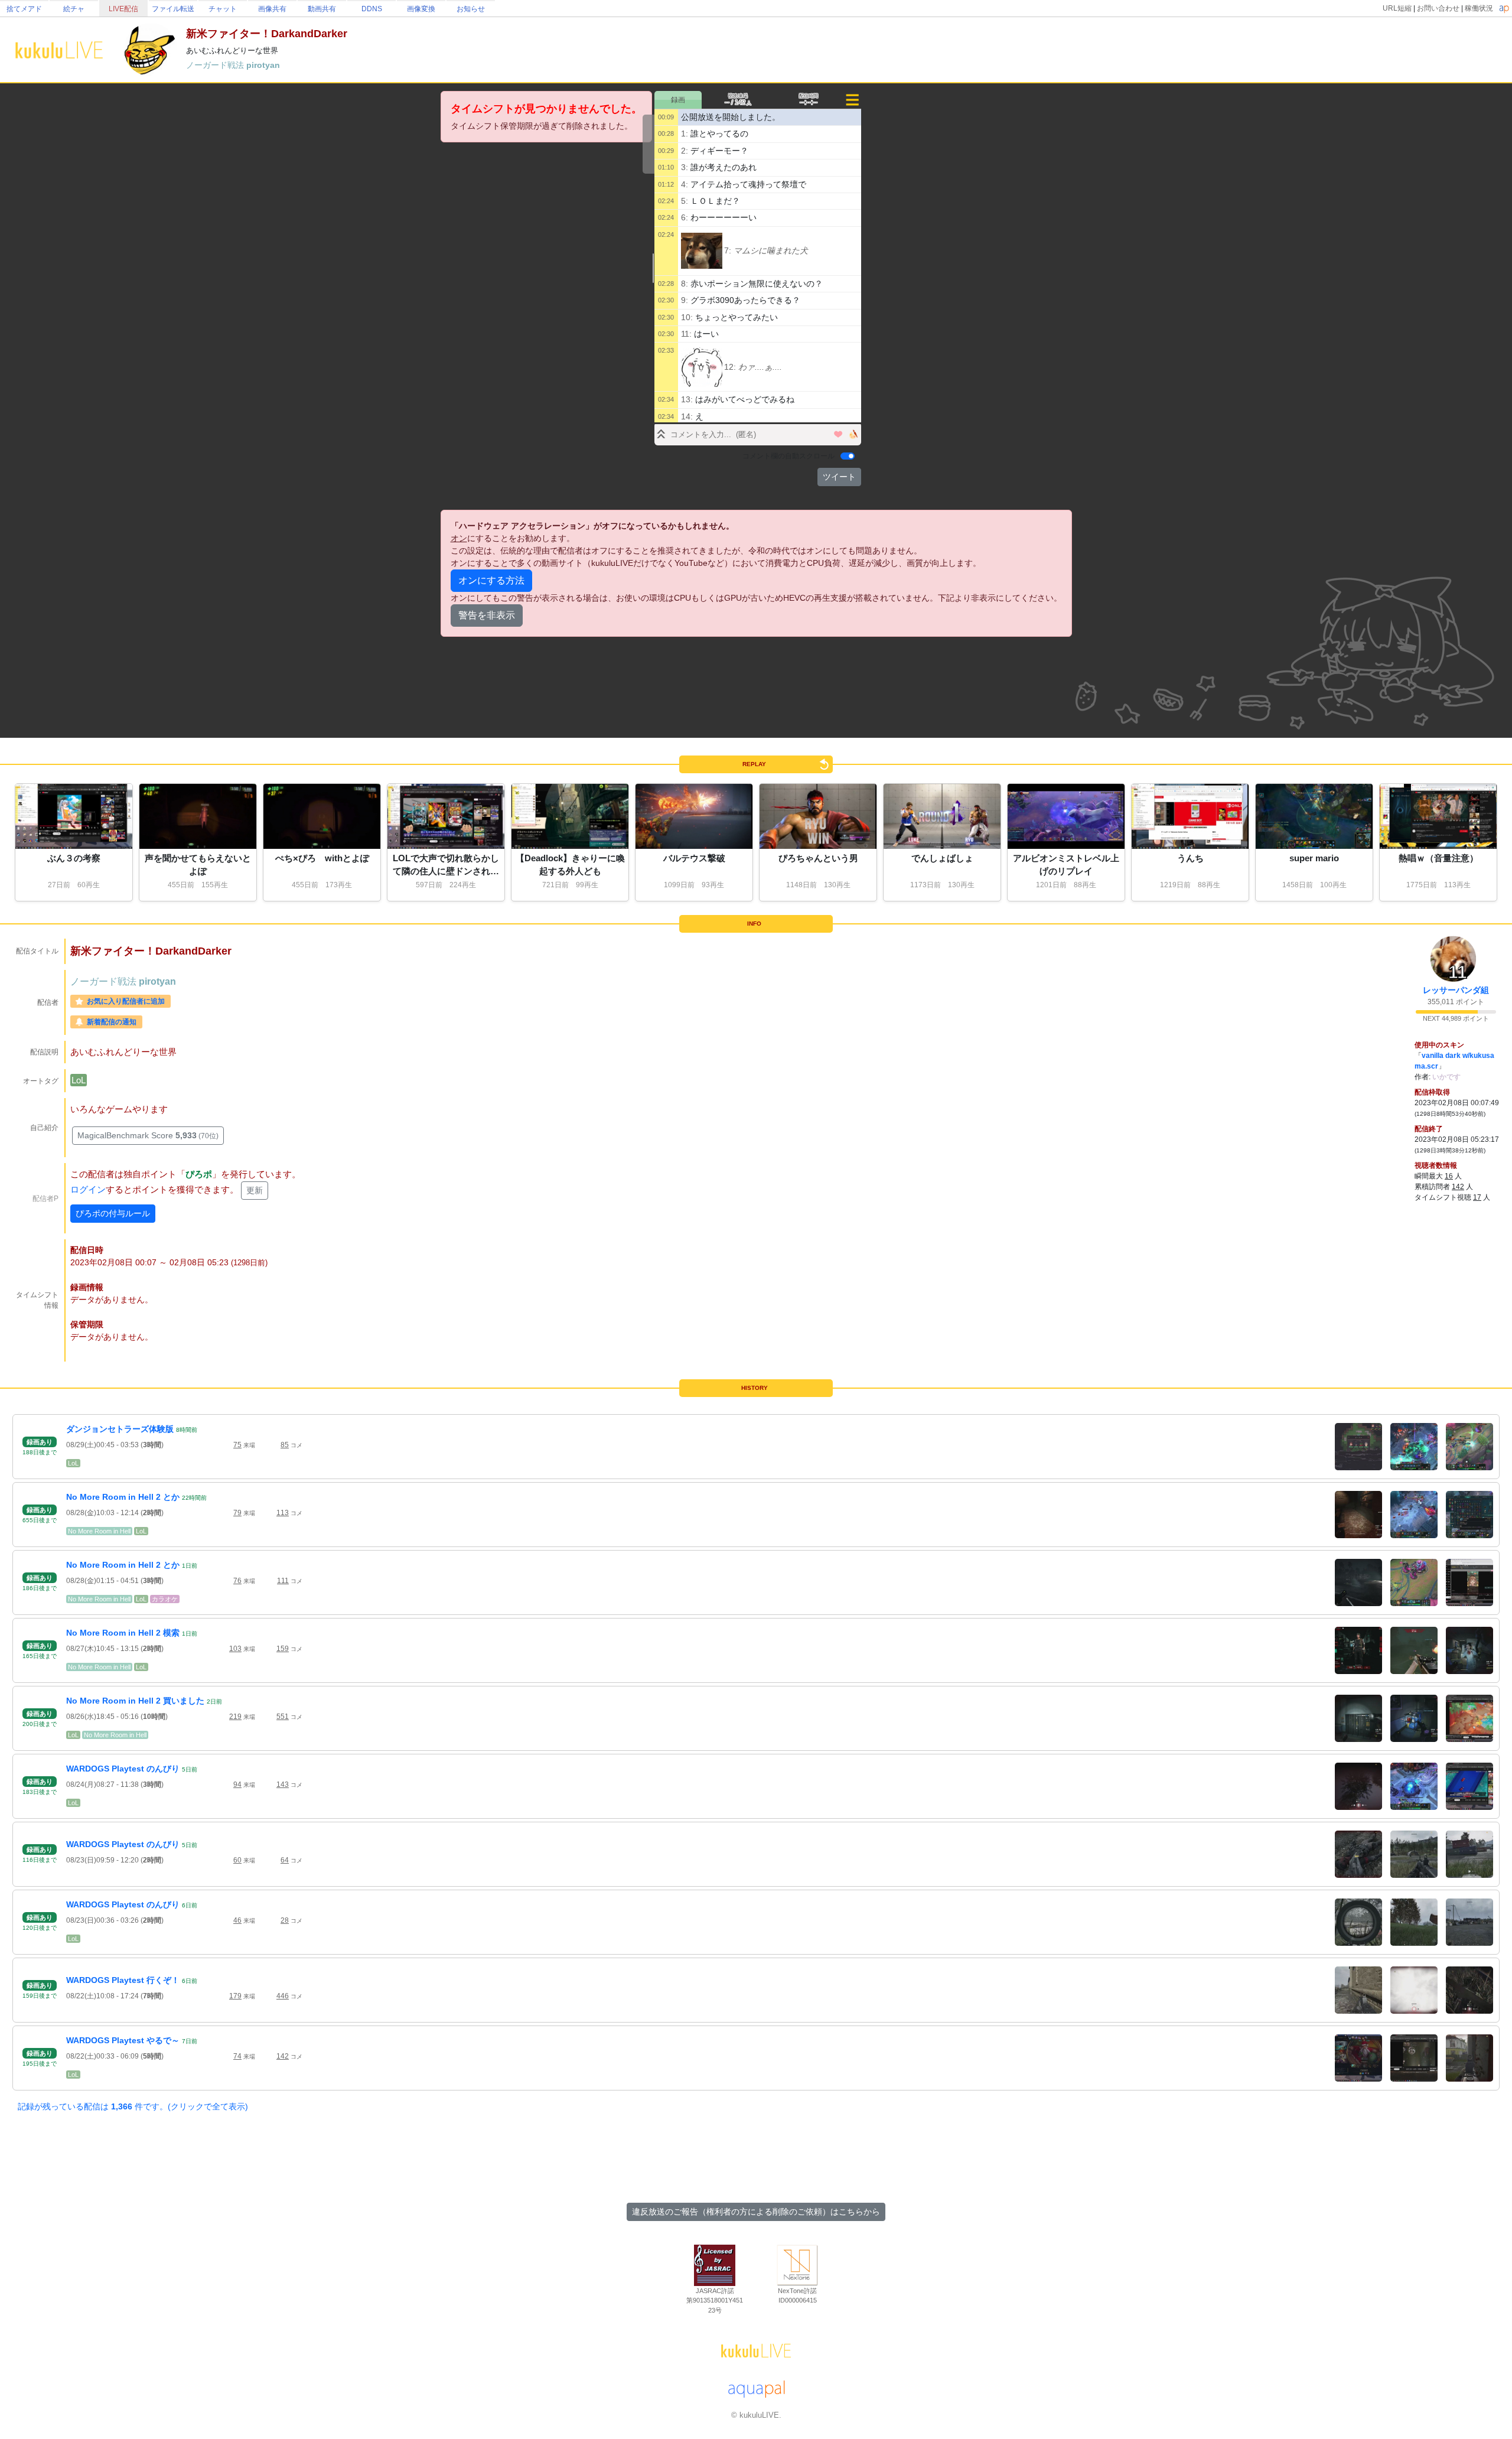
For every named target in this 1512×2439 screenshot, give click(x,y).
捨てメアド (24, 9)
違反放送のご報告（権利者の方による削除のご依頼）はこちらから (756, 2212)
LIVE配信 (123, 9)
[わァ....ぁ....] (702, 367)
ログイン (88, 1189)
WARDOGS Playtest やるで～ (123, 2040)
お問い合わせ (1438, 8)
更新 (255, 1190)
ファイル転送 (173, 9)
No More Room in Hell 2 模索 (123, 1633)
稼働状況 (1479, 8)
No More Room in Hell (99, 1531)
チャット (223, 9)
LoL (79, 1080)
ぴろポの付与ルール (113, 1213)
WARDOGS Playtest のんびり (123, 1769)
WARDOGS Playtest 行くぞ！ (123, 1980)
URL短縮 (1397, 8)
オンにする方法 (491, 580)
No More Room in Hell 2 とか (123, 1497)
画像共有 (272, 9)
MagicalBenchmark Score (148, 1135)
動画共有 (322, 9)
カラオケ (165, 1599)
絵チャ (74, 9)
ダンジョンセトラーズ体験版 (120, 1429)
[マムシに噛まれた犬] (702, 251)
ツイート (839, 477)
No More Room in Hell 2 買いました (135, 1701)
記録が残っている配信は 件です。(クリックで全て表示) (133, 2106)
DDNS (372, 9)
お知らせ (471, 9)
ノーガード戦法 (216, 65)
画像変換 (421, 9)
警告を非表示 (487, 615)
